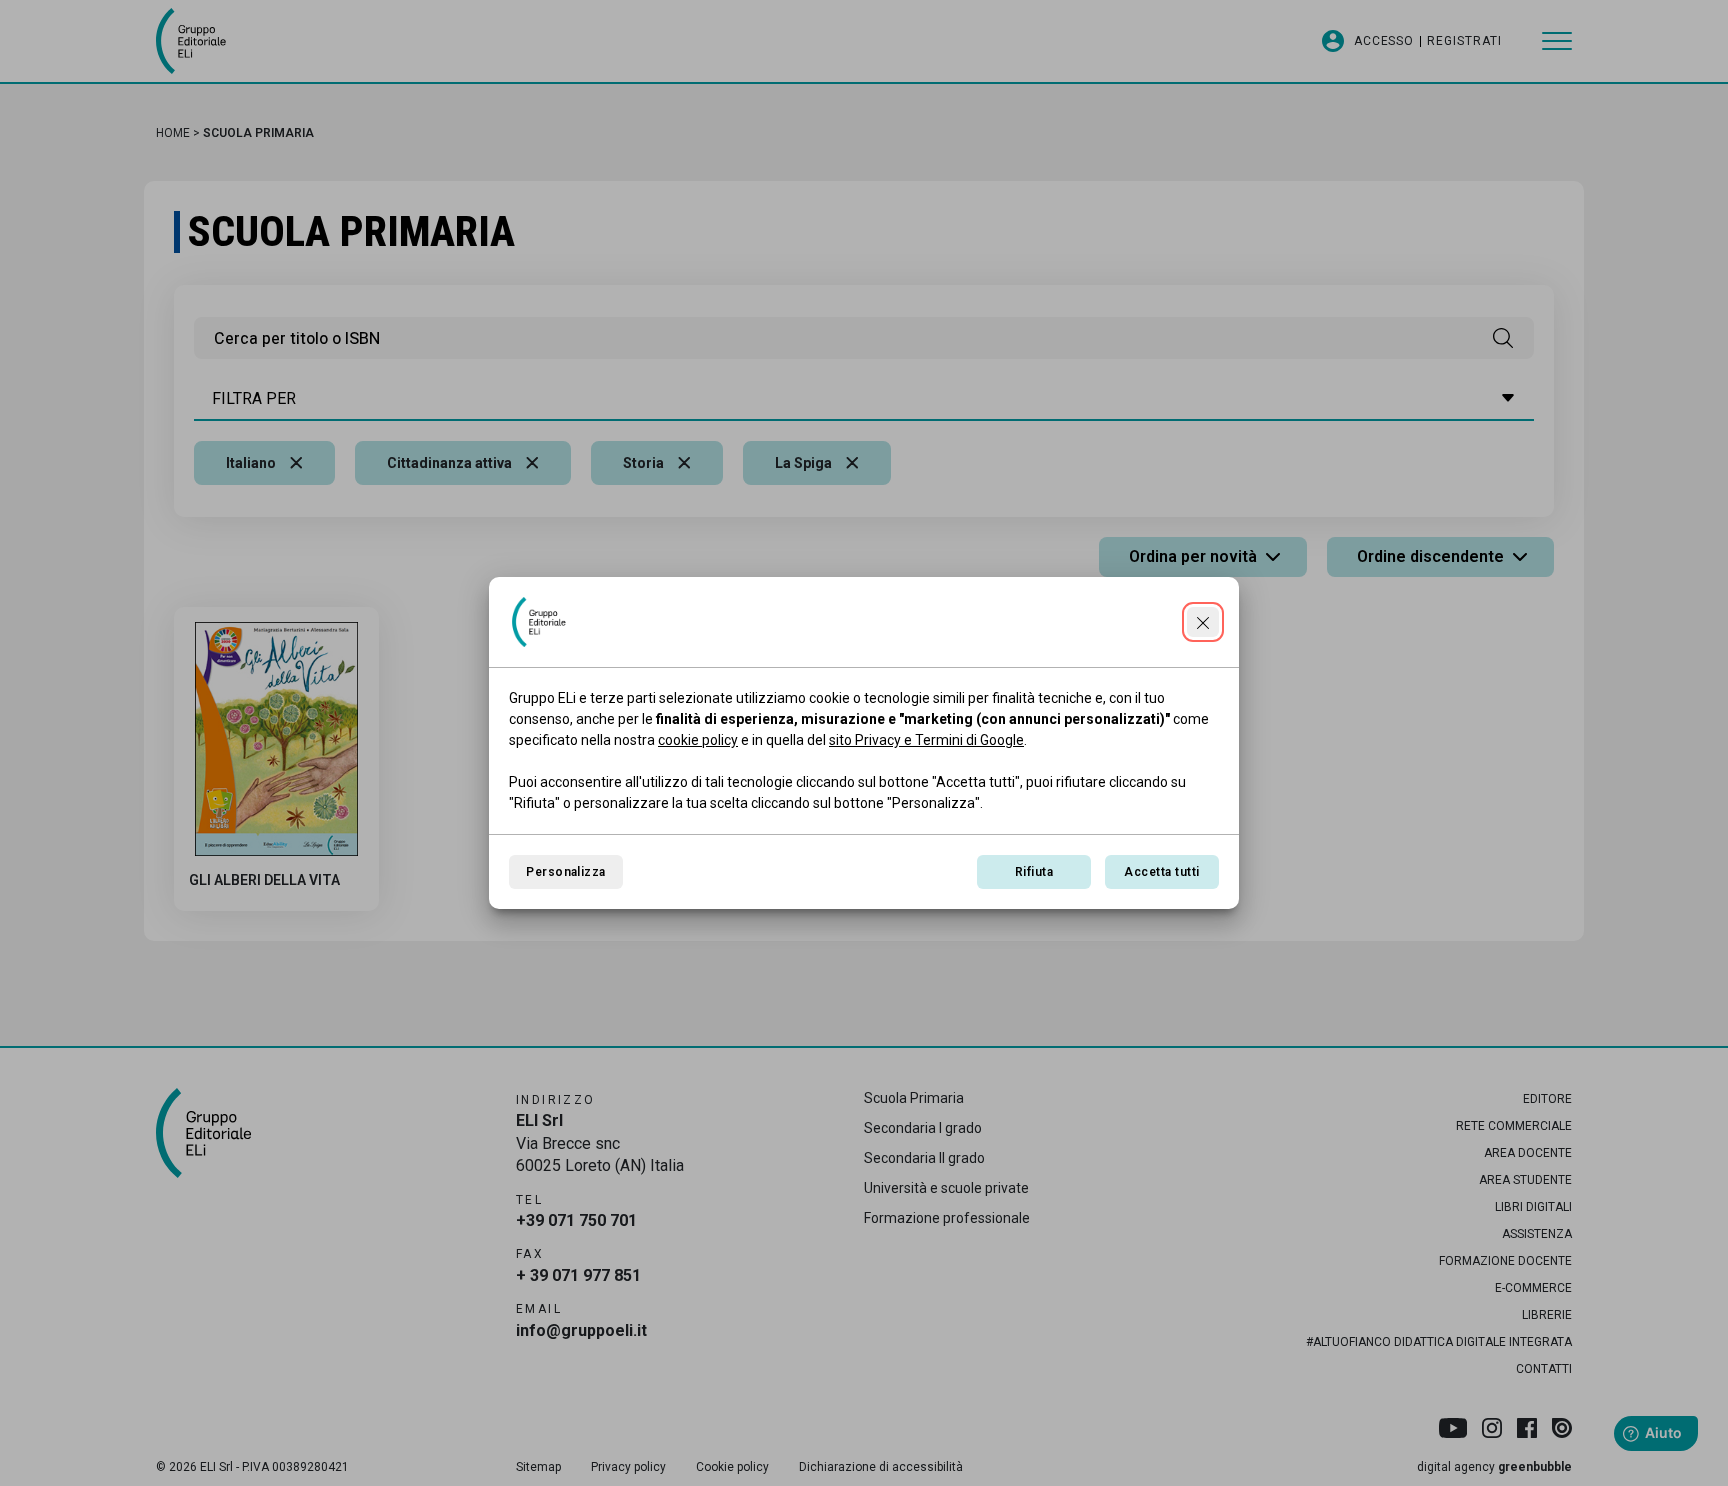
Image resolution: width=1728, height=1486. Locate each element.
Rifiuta (1034, 872)
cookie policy (698, 740)
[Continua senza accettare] (1203, 622)
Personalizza (566, 872)
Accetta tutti (1161, 872)
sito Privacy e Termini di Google (926, 740)
